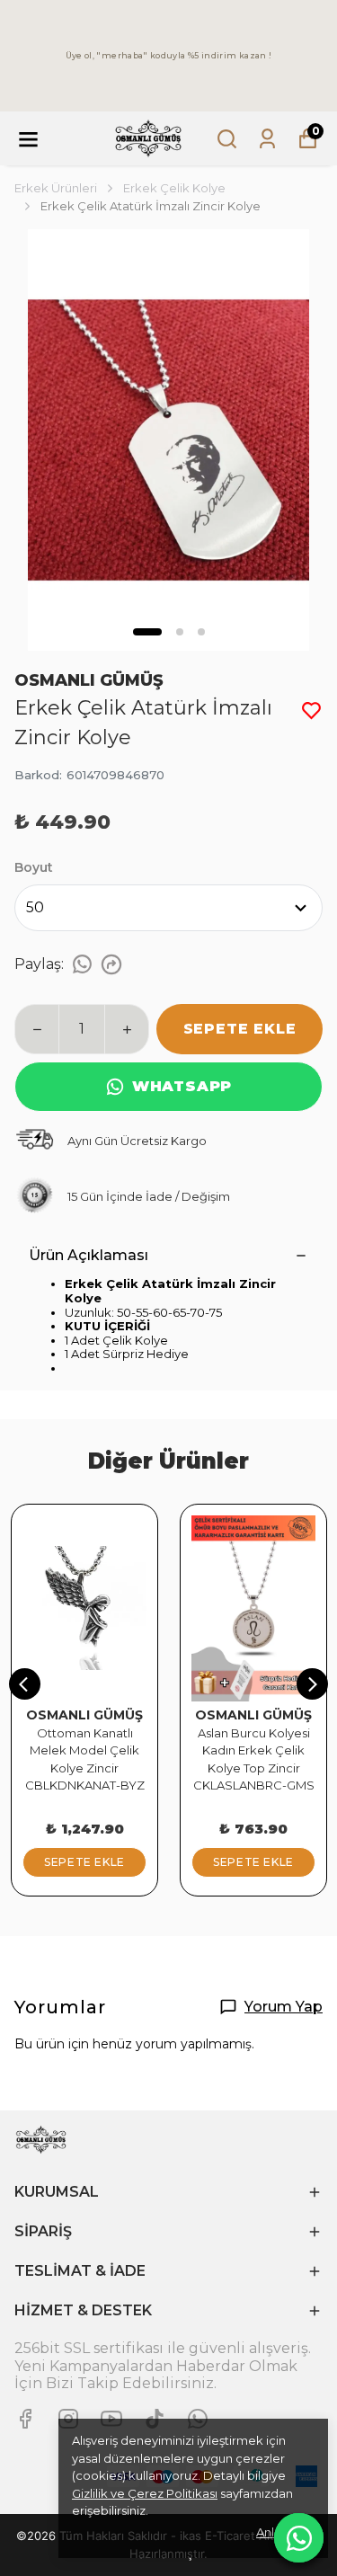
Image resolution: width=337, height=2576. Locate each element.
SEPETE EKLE (240, 1029)
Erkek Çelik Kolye (174, 188)
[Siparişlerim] (267, 139)
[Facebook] (25, 2419)
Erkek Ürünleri (56, 188)
